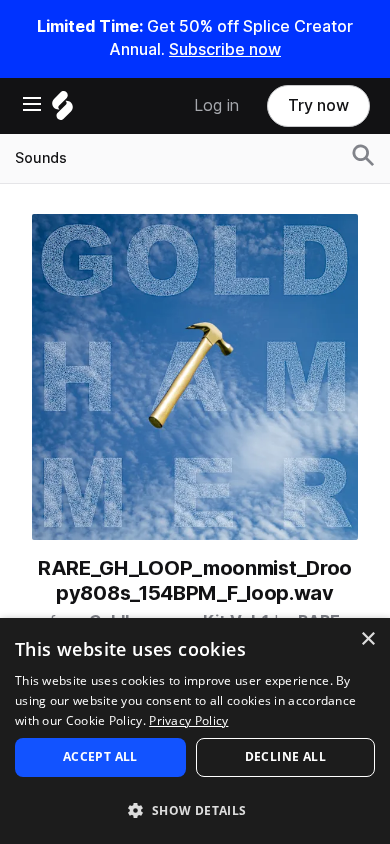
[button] (195, 809)
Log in (216, 105)
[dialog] (195, 731)
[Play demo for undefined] (195, 377)
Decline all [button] (285, 756)
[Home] (62, 110)
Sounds (41, 158)
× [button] (367, 639)
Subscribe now (225, 49)
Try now (318, 105)
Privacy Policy (188, 720)
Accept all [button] (100, 756)
